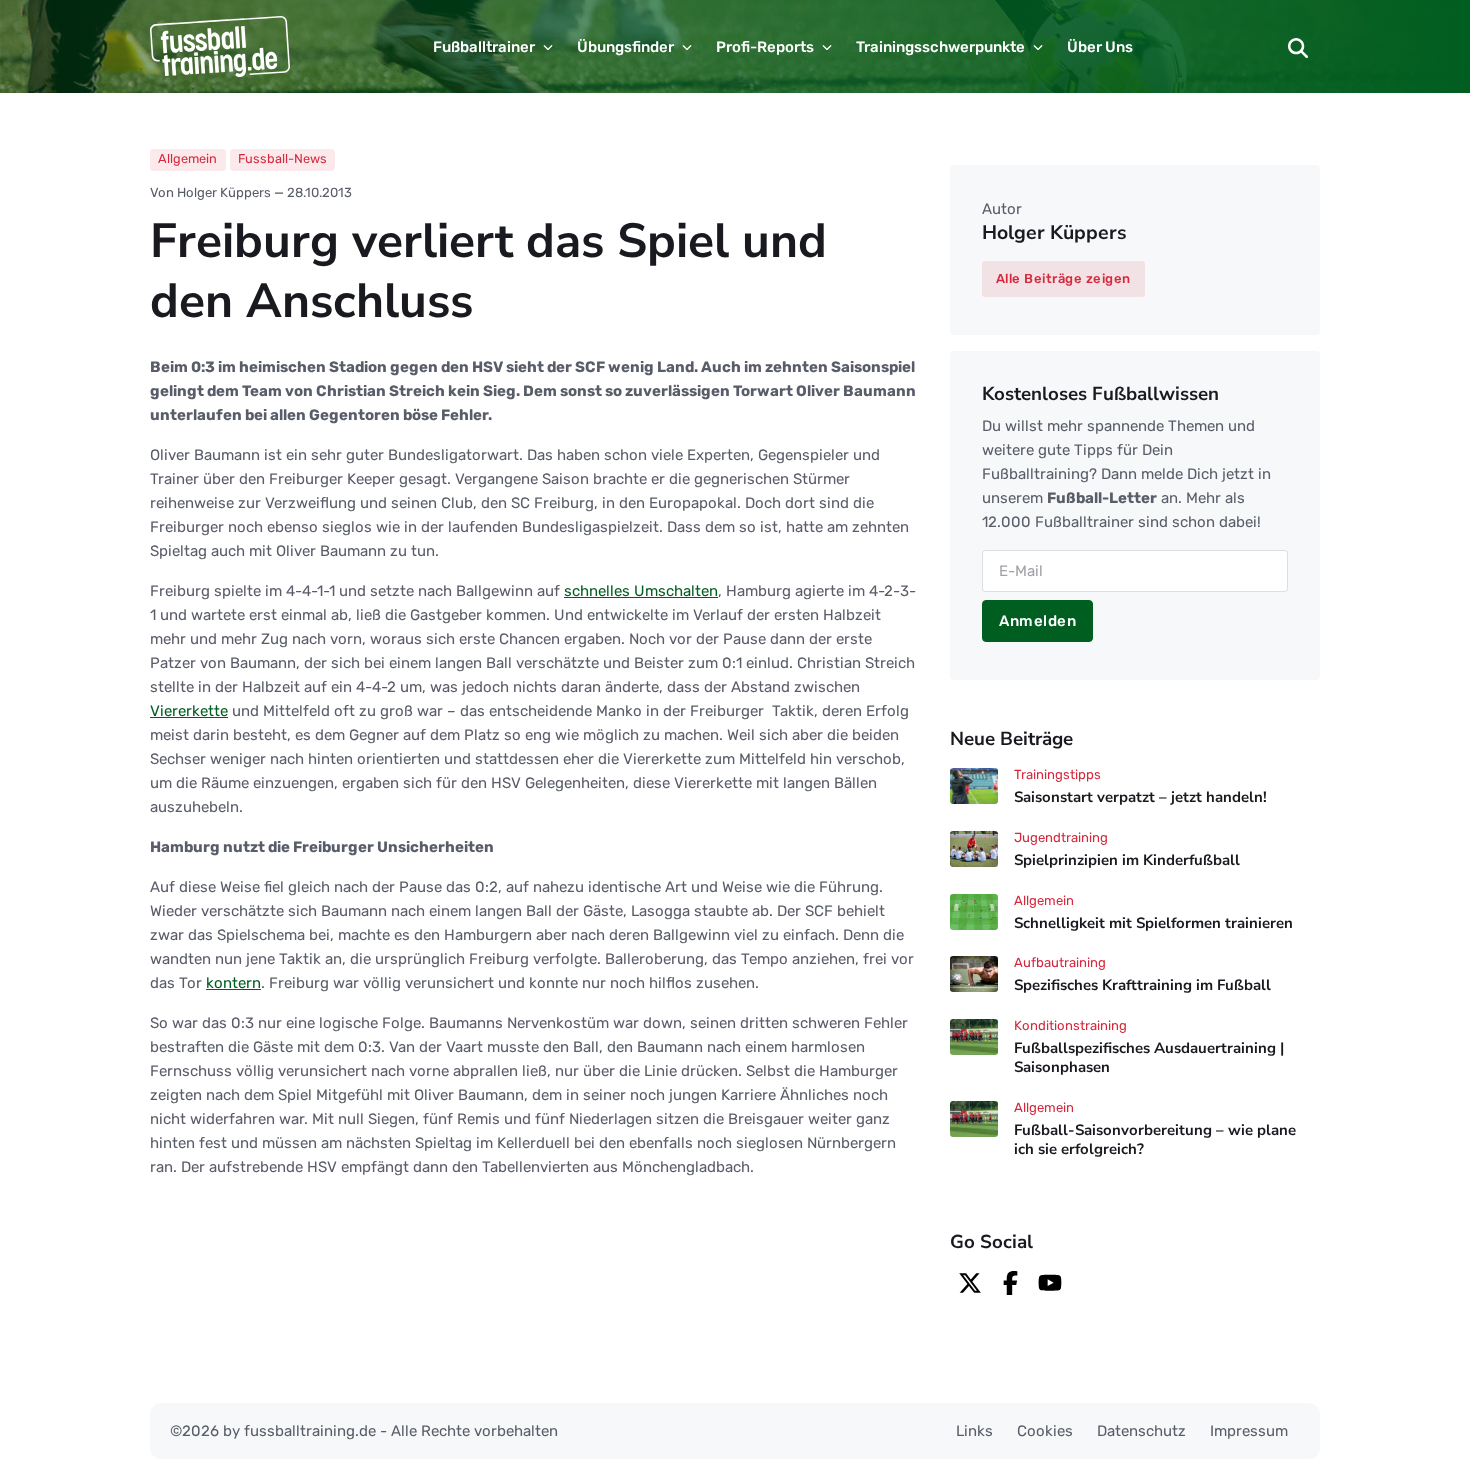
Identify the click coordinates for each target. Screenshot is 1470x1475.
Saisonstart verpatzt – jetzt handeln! (1140, 797)
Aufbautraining (1060, 962)
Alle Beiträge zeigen (1063, 278)
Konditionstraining (1070, 1025)
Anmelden (1037, 621)
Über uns (1100, 47)
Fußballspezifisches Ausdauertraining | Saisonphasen (1149, 1057)
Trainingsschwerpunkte (940, 47)
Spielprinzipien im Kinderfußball (1127, 860)
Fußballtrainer (484, 47)
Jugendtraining (1061, 837)
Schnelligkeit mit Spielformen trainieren (1153, 923)
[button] (1298, 47)
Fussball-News (282, 158)
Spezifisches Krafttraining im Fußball (1142, 986)
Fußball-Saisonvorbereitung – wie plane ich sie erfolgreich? (1155, 1139)
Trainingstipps (1057, 774)
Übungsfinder (625, 47)
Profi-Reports (765, 47)
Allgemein (187, 158)
